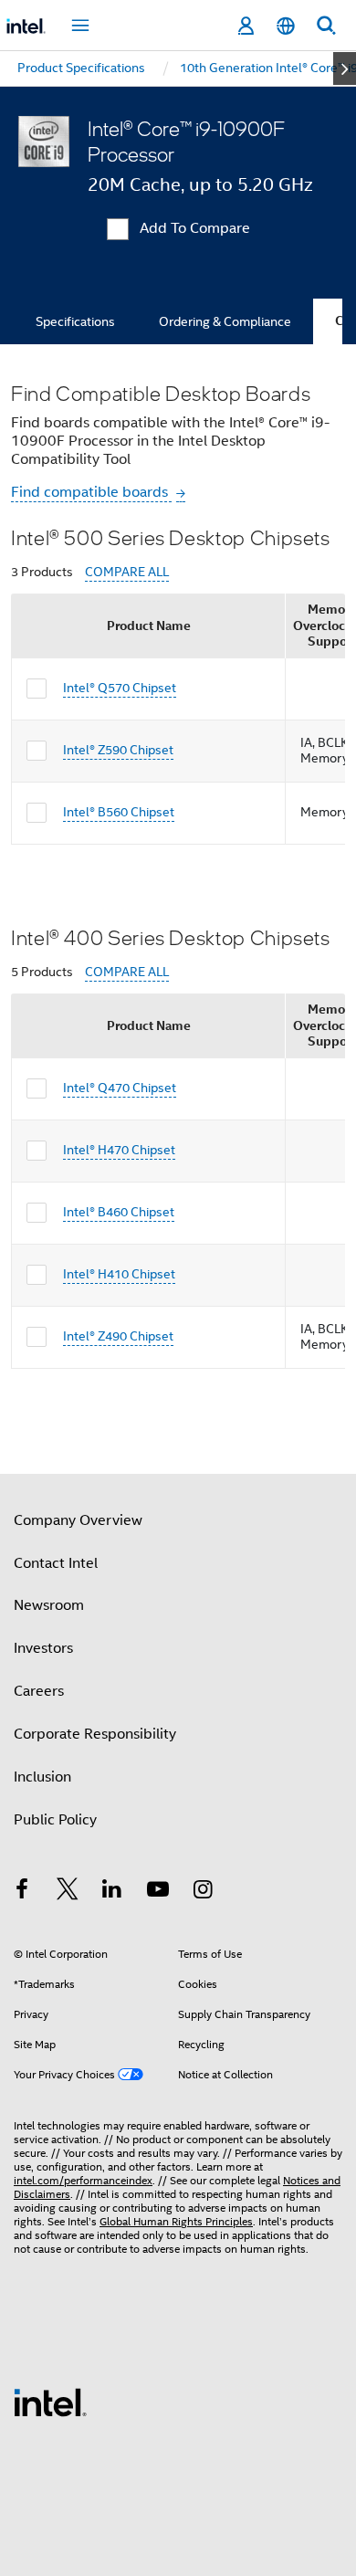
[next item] (345, 68)
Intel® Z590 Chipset (118, 750)
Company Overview (78, 1520)
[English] (286, 26)
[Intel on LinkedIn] (112, 1892)
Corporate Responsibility (95, 1734)
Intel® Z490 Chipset (118, 1336)
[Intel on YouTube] (158, 1892)
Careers (39, 1691)
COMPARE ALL (127, 572)
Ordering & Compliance (225, 321)
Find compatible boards (91, 492)
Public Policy (55, 1820)
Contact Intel (56, 1563)
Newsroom (49, 1605)
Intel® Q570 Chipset (120, 688)
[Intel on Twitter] (68, 1892)
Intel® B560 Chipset (119, 812)
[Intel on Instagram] (203, 1892)
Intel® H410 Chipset (119, 1274)
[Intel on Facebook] (22, 1892)
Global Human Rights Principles (176, 2221)
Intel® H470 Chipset (119, 1150)
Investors (43, 1648)
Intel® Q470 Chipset (120, 1088)
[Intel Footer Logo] (50, 2402)
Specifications (75, 321)
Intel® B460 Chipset (119, 1212)
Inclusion (42, 1777)
